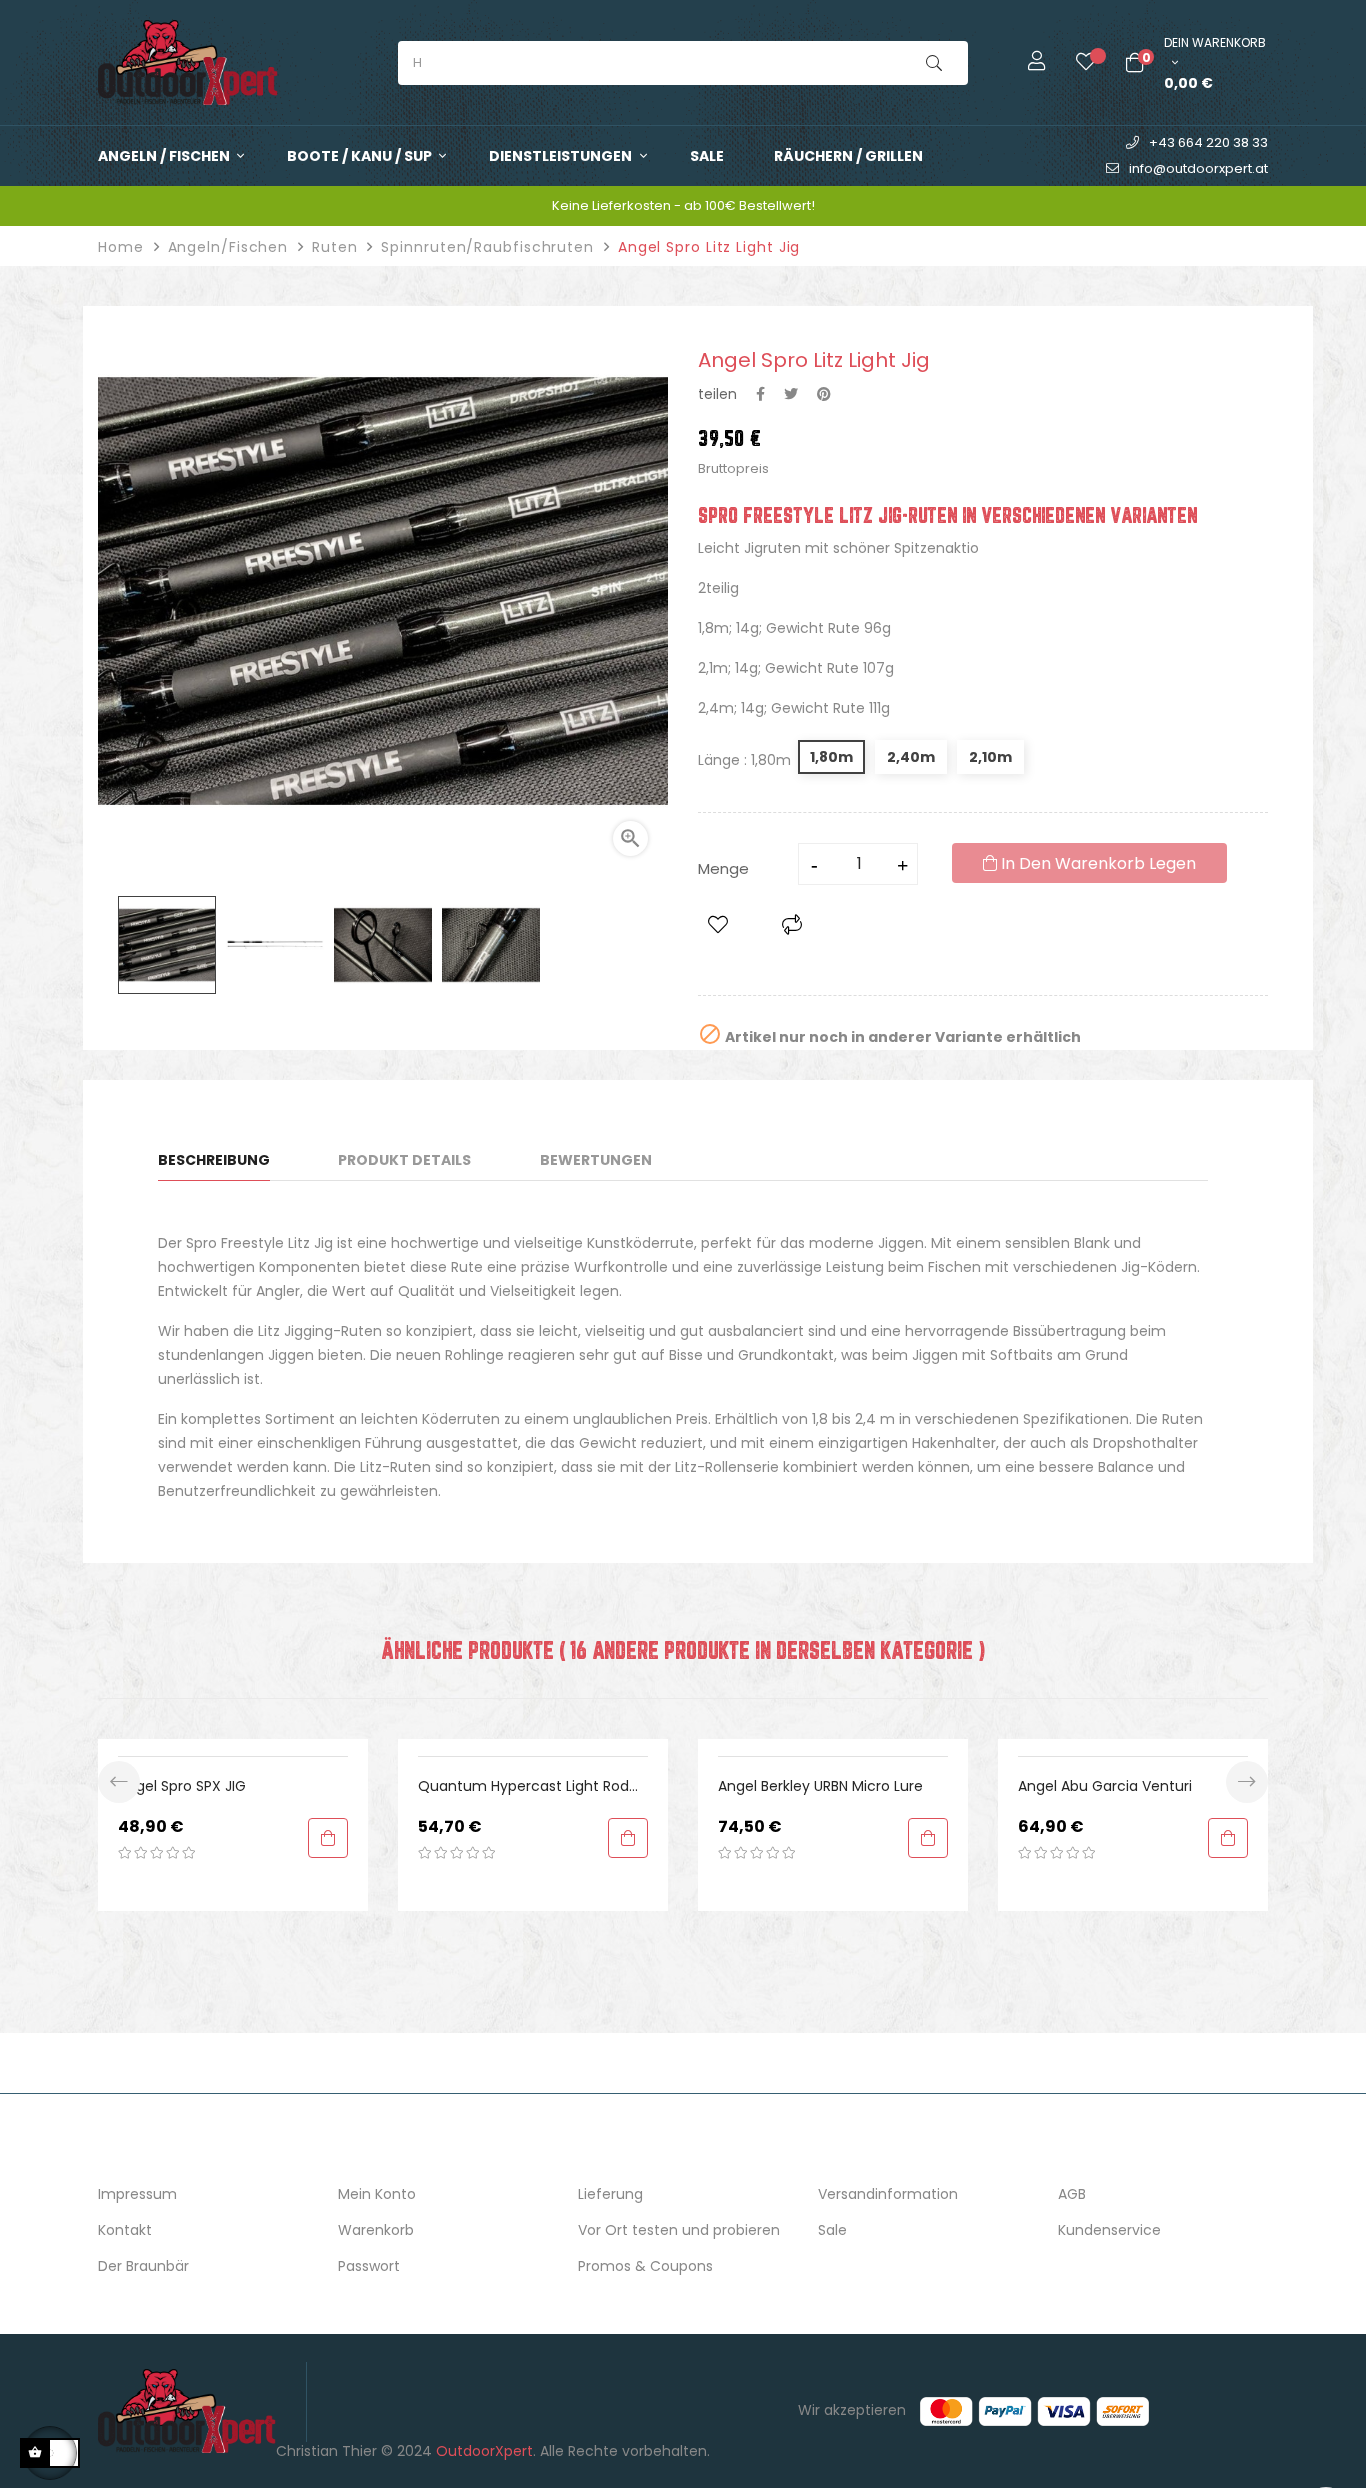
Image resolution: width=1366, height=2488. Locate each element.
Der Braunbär (143, 2266)
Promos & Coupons (645, 2266)
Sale (832, 2230)
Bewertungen (596, 1160)
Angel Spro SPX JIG (182, 1786)
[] (328, 1838)
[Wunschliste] (1071, 63)
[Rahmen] (1022, 62)
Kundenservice (1109, 2230)
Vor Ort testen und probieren (679, 2230)
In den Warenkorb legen (1096, 863)
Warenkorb (376, 2230)
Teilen (760, 394)
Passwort (369, 2266)
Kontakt (125, 2230)
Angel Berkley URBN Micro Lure (820, 1786)
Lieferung (610, 2194)
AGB (1072, 2194)
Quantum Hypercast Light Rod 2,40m (523, 1786)
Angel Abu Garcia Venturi (1105, 1786)
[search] (934, 63)
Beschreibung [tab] (214, 1160)
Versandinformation (888, 2194)
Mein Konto (377, 2194)
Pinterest (824, 394)
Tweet (791, 394)
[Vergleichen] (792, 925)
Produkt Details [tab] (404, 1160)
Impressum (137, 2194)
